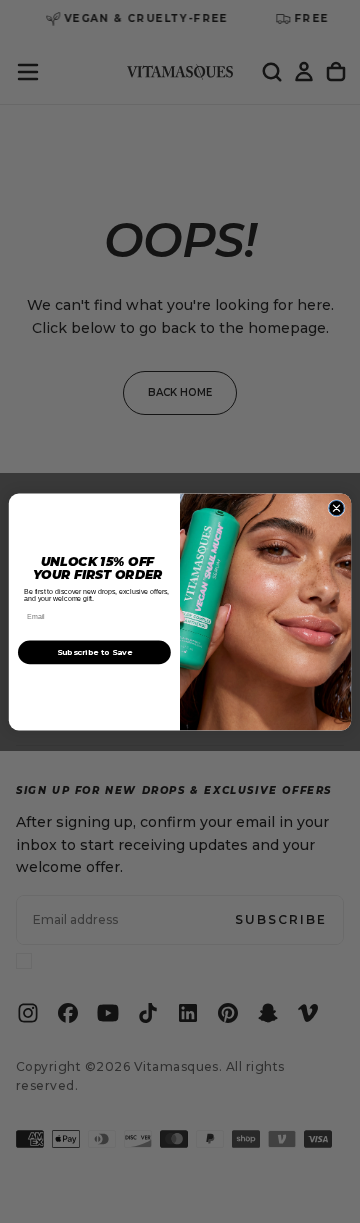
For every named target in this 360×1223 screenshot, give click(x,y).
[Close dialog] (336, 507)
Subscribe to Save (94, 652)
